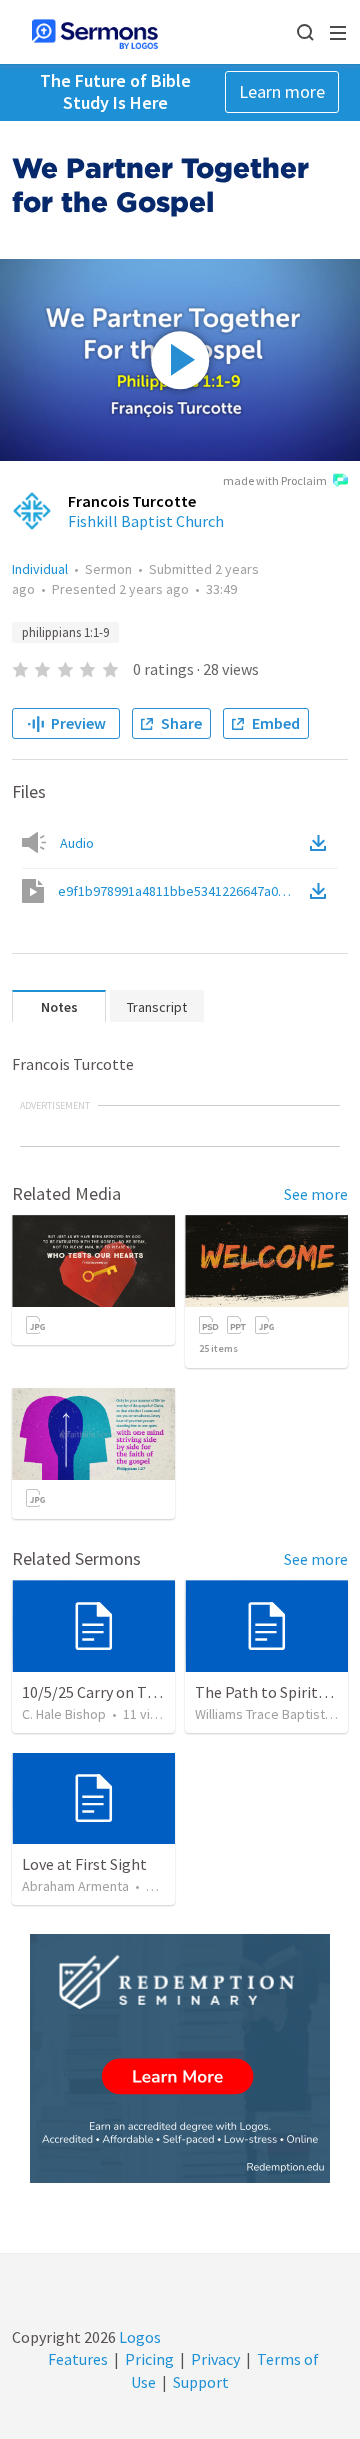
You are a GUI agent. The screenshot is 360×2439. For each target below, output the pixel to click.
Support (201, 2382)
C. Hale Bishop (64, 1714)
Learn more (282, 91)
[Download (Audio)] (322, 843)
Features (78, 2359)
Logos (138, 2337)
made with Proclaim (275, 480)
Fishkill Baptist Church (146, 521)
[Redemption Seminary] (180, 2058)
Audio (77, 843)
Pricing (149, 2359)
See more (316, 1194)
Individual (40, 569)
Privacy (215, 2359)
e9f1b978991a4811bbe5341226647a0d (182, 891)
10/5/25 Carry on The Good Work (132, 1692)
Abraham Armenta (75, 1886)
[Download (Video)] (322, 891)
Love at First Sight (84, 1864)
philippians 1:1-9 (65, 632)
